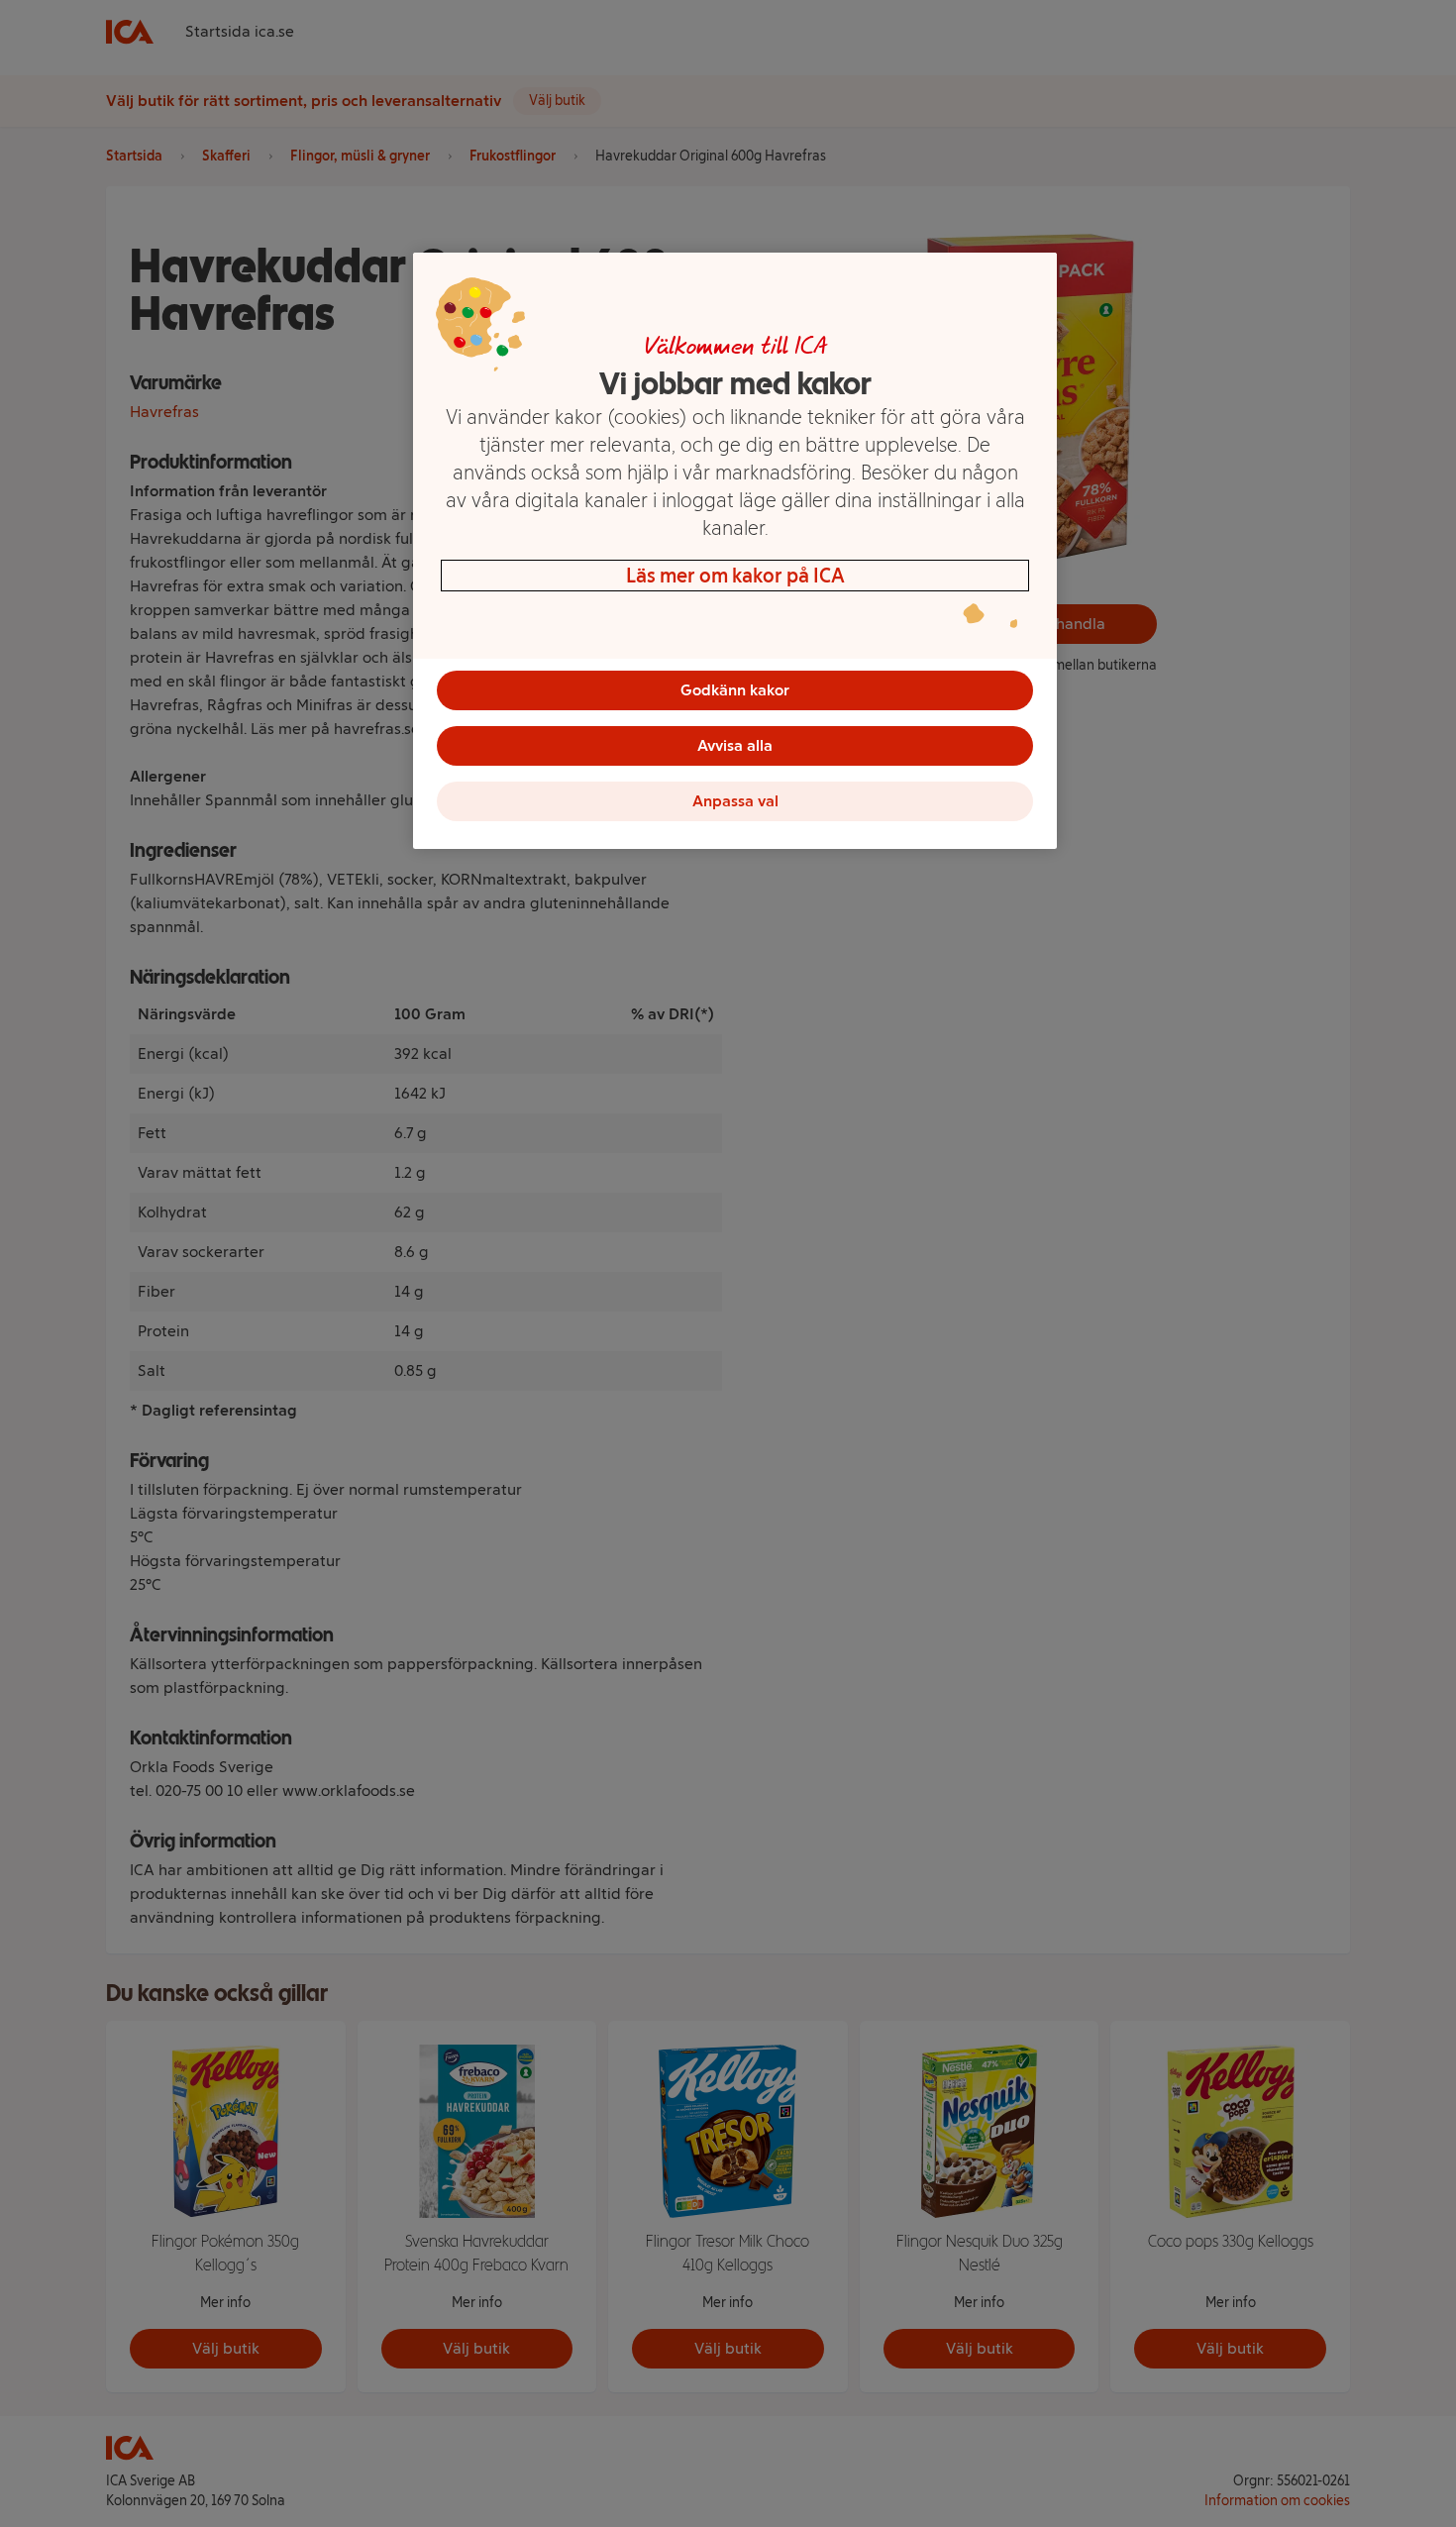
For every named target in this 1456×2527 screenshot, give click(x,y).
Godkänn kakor (735, 690)
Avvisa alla (735, 745)
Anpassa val (735, 801)
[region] (735, 551)
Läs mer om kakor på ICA (735, 576)
